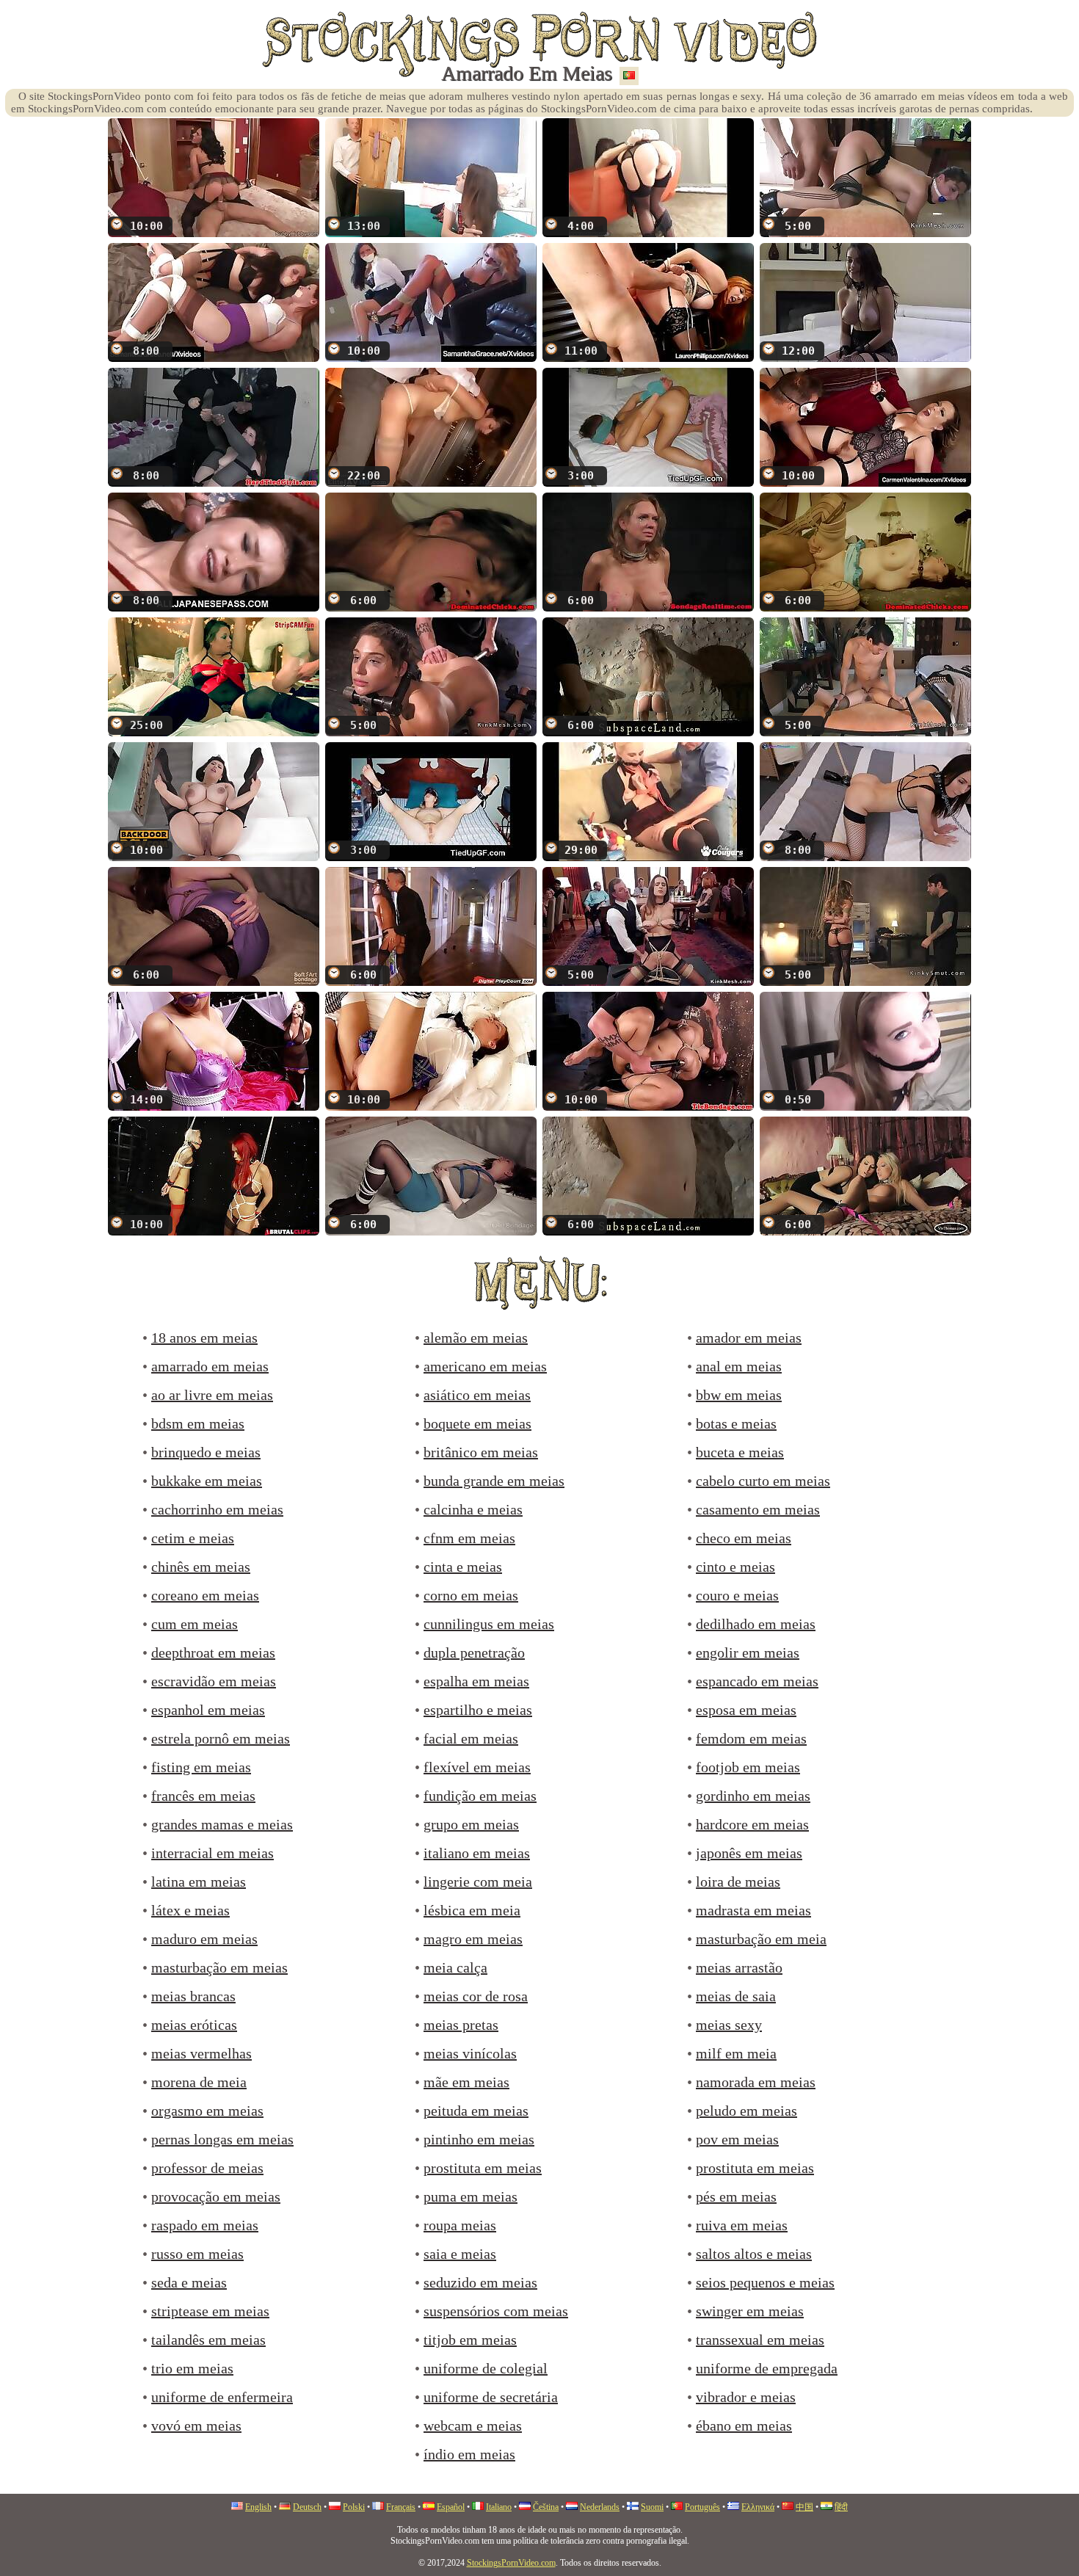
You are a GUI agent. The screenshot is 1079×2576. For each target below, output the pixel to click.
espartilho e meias (478, 1710)
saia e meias (460, 2254)
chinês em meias (201, 1567)
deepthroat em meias (213, 1652)
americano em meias (485, 1366)
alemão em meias (476, 1338)
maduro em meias (204, 1939)
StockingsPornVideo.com (511, 2563)
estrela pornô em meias (221, 1738)
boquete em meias (477, 1423)
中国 (804, 2507)
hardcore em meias (752, 1824)
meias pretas (461, 2025)
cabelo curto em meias (763, 1481)
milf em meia (736, 2053)
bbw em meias (739, 1395)
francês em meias (203, 1796)
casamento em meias (758, 1509)
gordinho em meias (753, 1796)
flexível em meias (477, 1767)
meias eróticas (194, 2025)
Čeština (546, 2507)
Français (401, 2507)
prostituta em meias (483, 2168)
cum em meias (195, 1624)
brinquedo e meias (206, 1452)
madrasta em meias (753, 1910)
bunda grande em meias (494, 1481)
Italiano (499, 2507)
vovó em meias (196, 2426)
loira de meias (738, 1882)
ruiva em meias (742, 2225)
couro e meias (737, 1595)
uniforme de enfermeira (222, 2397)
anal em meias (739, 1366)
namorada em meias (756, 2082)
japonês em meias (749, 1853)
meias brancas (193, 1996)
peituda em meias (476, 2111)
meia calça (455, 1967)
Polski (354, 2507)
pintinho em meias (479, 2139)
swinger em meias (750, 2311)
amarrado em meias (210, 1366)
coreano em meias (205, 1595)
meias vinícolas (470, 2053)
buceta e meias (740, 1452)
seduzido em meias (480, 2282)
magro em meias (473, 1939)
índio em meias (469, 2454)
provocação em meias (216, 2196)
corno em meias (471, 1595)
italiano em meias (477, 1853)
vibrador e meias (746, 2397)
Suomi (652, 2507)
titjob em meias (470, 2340)
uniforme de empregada (767, 2368)
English (258, 2507)
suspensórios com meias (496, 2311)
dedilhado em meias (756, 1624)
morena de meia (199, 2082)
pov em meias (737, 2139)
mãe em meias (466, 2082)
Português (702, 2507)
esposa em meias (746, 1710)
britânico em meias (481, 1452)
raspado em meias (205, 2225)
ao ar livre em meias (212, 1395)
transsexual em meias (760, 2340)
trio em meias (192, 2368)
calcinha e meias (473, 1509)
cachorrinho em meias (217, 1509)
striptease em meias (210, 2311)
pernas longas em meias (222, 2139)
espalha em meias (476, 1681)
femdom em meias (751, 1738)
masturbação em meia (761, 1939)
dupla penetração (474, 1652)
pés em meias (736, 2196)
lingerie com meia (478, 1882)
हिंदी (841, 2507)
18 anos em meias (204, 1338)
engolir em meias (748, 1652)
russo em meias (197, 2254)
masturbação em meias (219, 1967)
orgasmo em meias (207, 2111)
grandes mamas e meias (222, 1824)
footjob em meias (748, 1767)
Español (451, 2507)
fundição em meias (480, 1796)
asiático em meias (477, 1395)
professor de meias (207, 2168)
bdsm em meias (198, 1423)
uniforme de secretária (491, 2397)
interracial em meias (212, 1853)
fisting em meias (201, 1767)
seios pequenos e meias (765, 2282)
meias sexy (729, 2025)
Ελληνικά (758, 2507)
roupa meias (460, 2225)
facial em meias (471, 1738)
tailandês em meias (208, 2340)
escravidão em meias (214, 1681)
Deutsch (307, 2507)
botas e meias (736, 1423)
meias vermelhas (201, 2053)
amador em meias (749, 1338)
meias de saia (736, 1996)
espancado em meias (757, 1681)
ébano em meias (744, 2426)
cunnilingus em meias (489, 1624)
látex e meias (190, 1910)
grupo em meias (471, 1824)
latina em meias (199, 1882)
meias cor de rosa (476, 1996)
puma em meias (471, 2196)
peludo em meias (746, 2111)
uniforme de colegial (486, 2368)
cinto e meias (735, 1567)
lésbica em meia (472, 1910)
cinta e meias (463, 1567)
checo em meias (744, 1538)
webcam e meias (473, 2426)
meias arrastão (739, 1967)
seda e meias (189, 2282)
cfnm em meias (469, 1538)
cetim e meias (193, 1538)
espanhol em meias (208, 1710)
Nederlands (600, 2507)
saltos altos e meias (754, 2254)
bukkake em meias (207, 1481)
